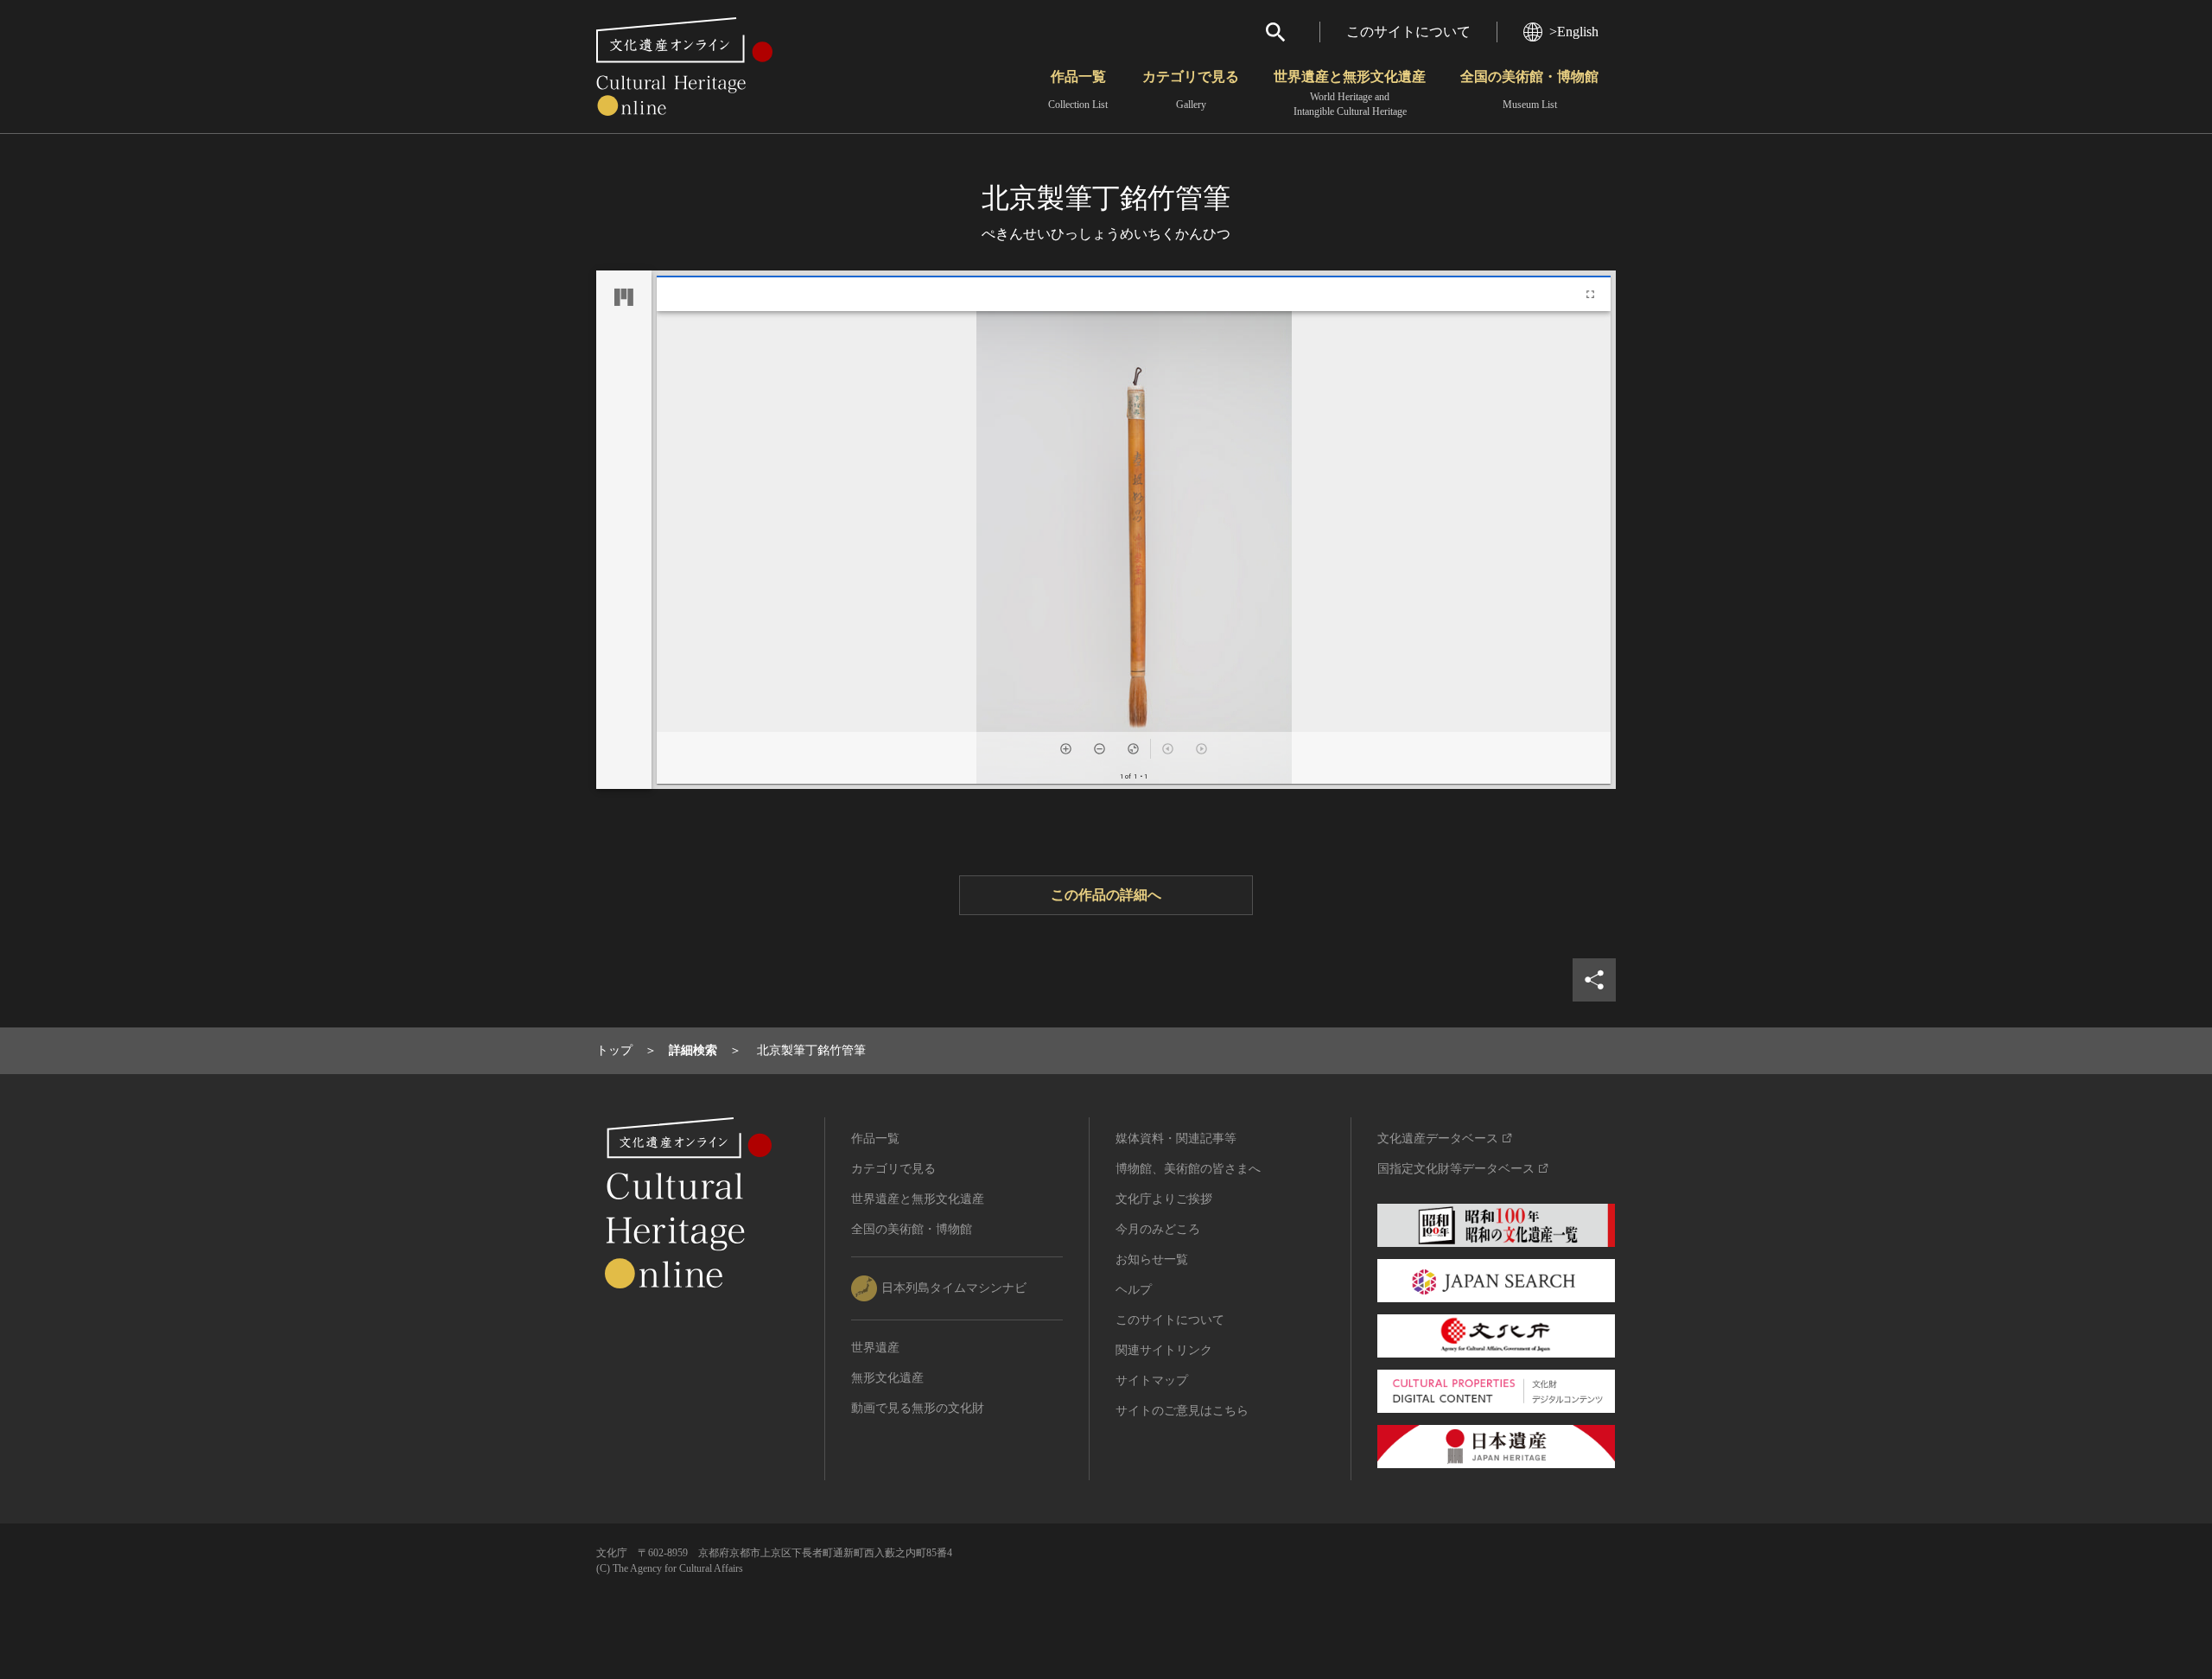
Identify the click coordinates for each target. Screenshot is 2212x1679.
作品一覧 (1078, 90)
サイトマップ (1152, 1380)
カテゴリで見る (1191, 90)
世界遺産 (875, 1348)
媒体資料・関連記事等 (1176, 1138)
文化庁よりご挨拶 (1164, 1199)
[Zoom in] (1066, 749)
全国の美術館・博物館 (1529, 90)
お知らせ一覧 (1152, 1259)
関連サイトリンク (1164, 1350)
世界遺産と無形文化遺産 (1350, 93)
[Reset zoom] (1133, 749)
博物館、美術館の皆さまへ (1188, 1169)
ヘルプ (1134, 1290)
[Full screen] (1590, 294)
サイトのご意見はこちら (1182, 1411)
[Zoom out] (1100, 749)
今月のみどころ (1158, 1229)
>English (1574, 32)
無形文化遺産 (887, 1378)
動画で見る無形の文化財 (918, 1408)
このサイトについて (1408, 32)
